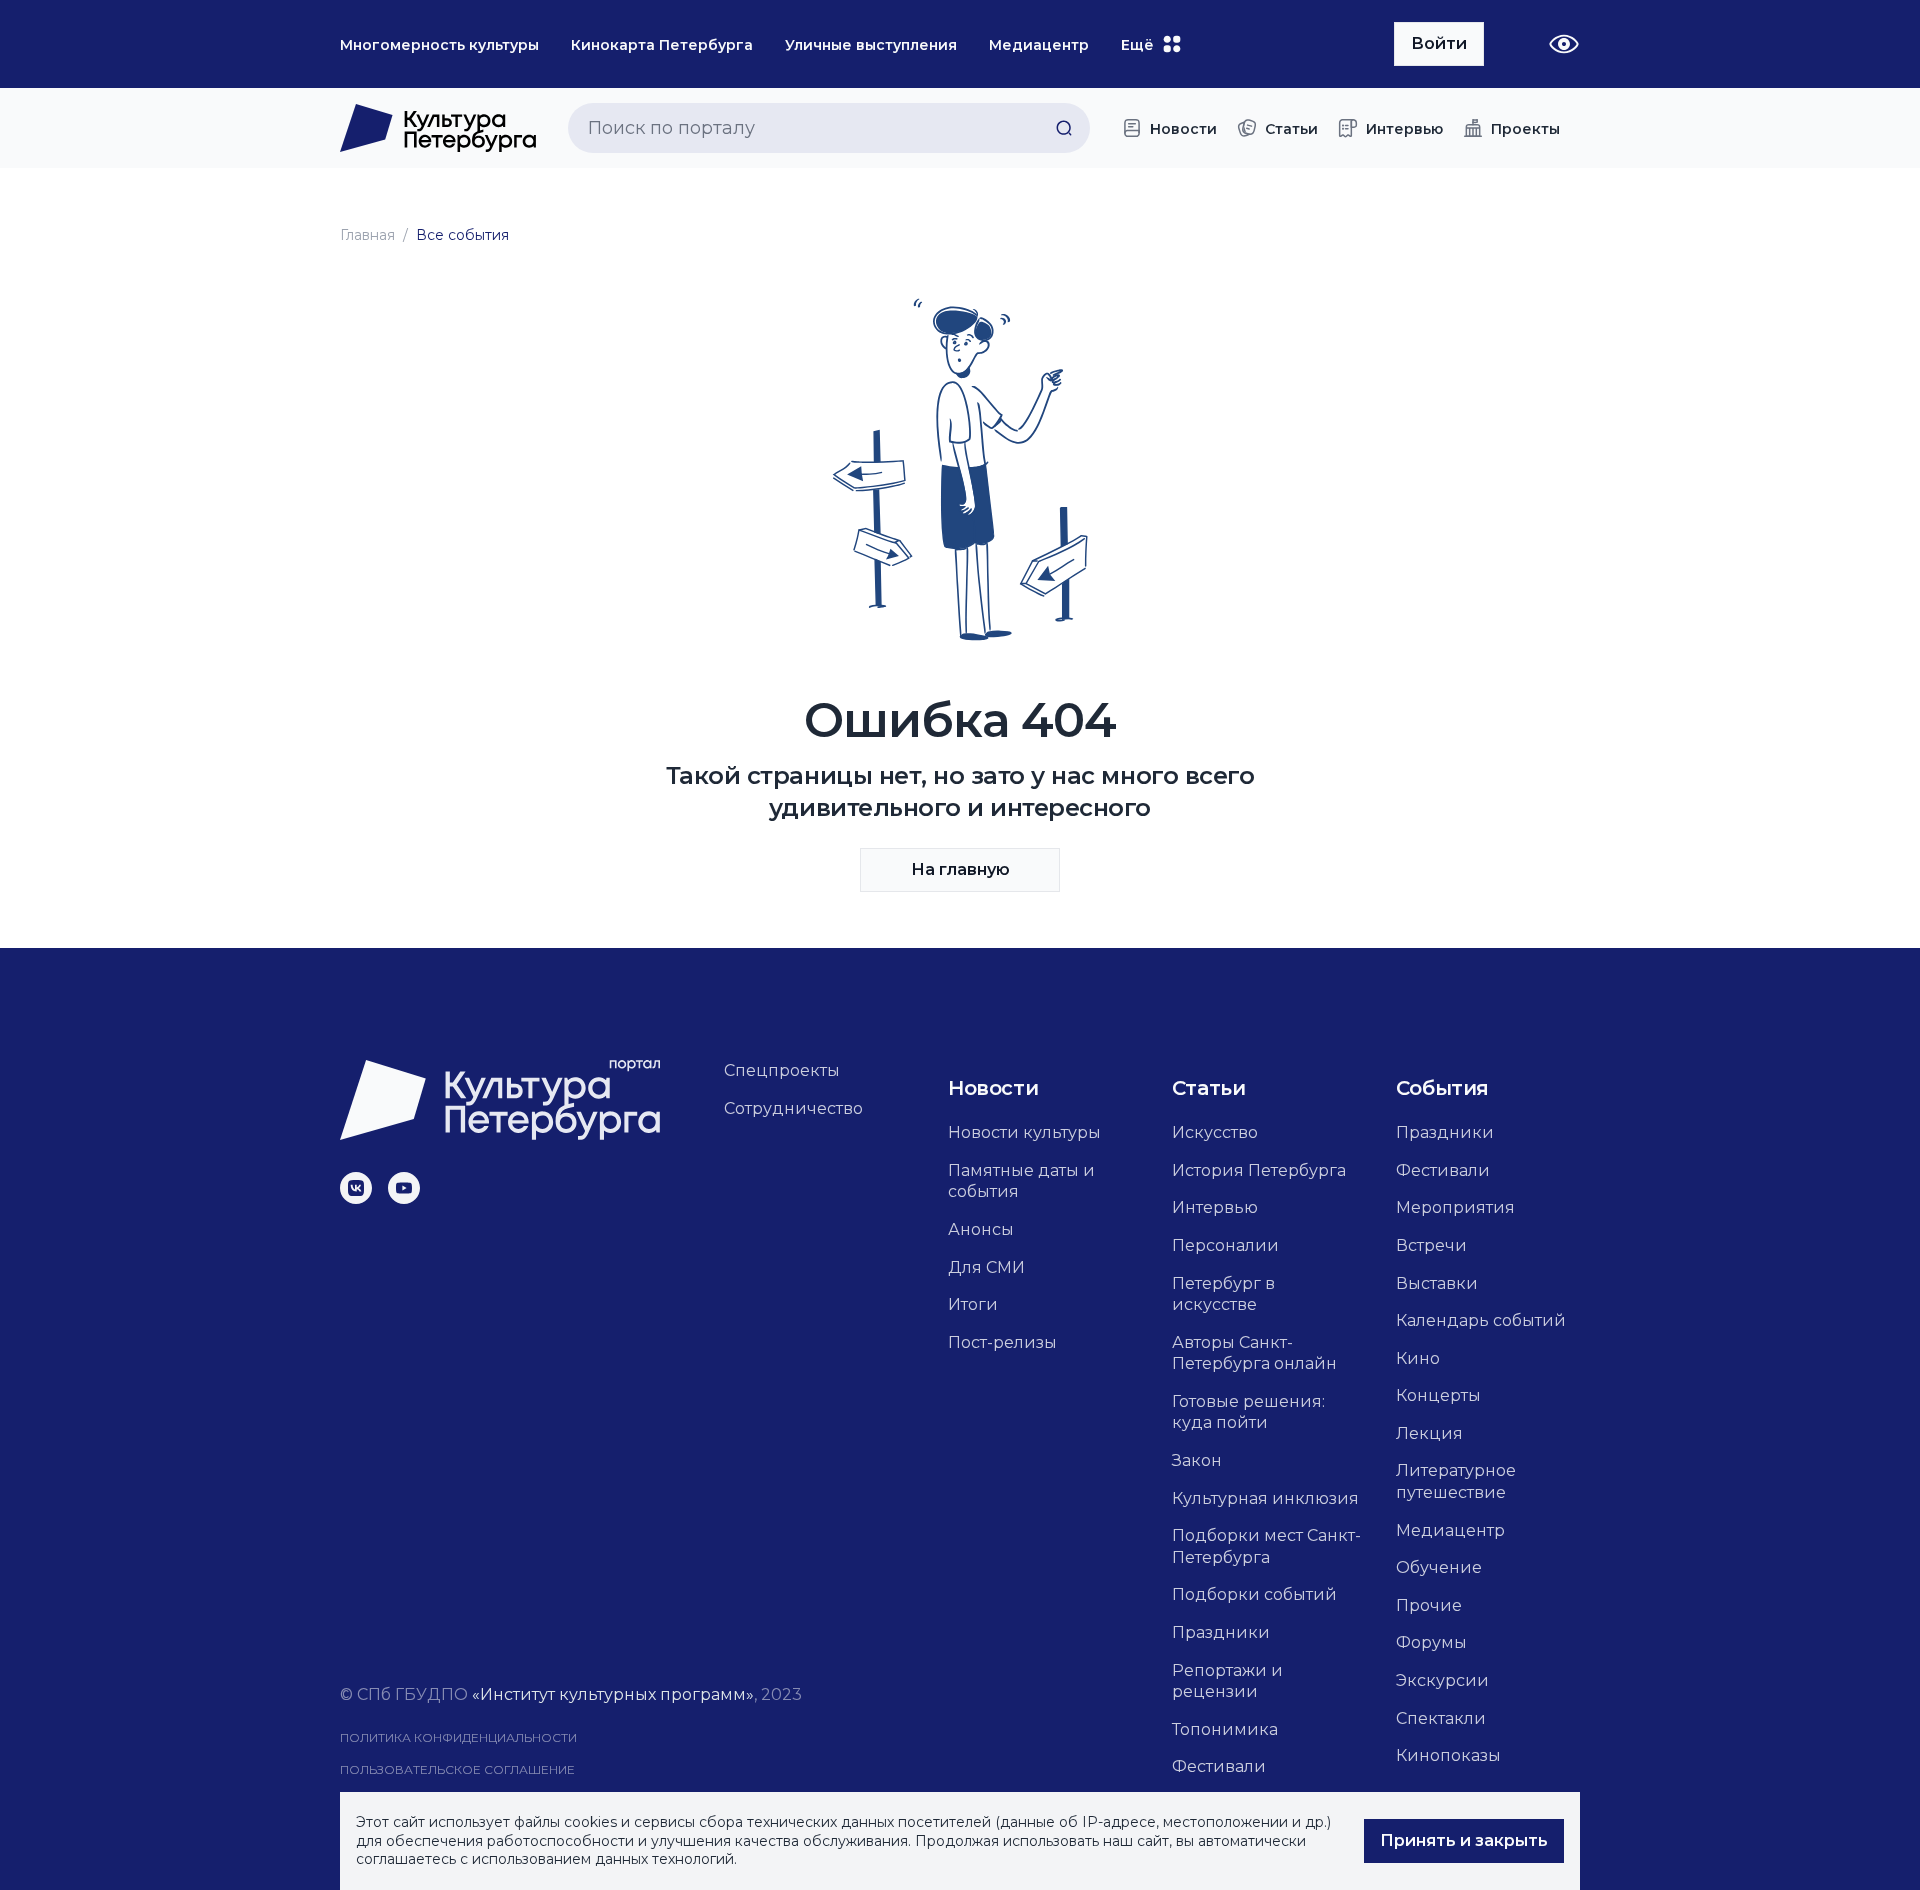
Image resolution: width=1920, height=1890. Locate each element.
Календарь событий (1481, 1320)
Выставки (1437, 1283)
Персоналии (1225, 1245)
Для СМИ (986, 1267)
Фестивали (1219, 1766)
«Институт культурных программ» (613, 1694)
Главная (367, 235)
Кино (1418, 1358)
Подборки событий (1254, 1594)
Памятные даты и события (1021, 1181)
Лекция (1429, 1433)
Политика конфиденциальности (458, 1737)
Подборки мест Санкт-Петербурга (1266, 1546)
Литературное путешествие (1456, 1481)
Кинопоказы (1448, 1755)
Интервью (1215, 1207)
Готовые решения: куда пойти (1248, 1412)
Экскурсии (1442, 1680)
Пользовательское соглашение (457, 1769)
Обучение (1439, 1567)
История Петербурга (1259, 1170)
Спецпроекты (782, 1070)
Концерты (1438, 1395)
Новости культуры (1024, 1132)
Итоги (973, 1304)
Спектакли (1441, 1718)
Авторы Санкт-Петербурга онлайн (1254, 1353)
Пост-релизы (1002, 1342)
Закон (1197, 1460)
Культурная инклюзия (1265, 1498)
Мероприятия (1455, 1207)
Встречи (1431, 1245)
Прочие (1429, 1605)
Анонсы (981, 1229)
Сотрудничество (793, 1108)
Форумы (1431, 1642)
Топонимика (1225, 1729)
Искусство (1215, 1132)
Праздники (1221, 1632)
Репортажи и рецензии (1227, 1681)
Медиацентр (1450, 1530)
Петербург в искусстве (1223, 1294)
